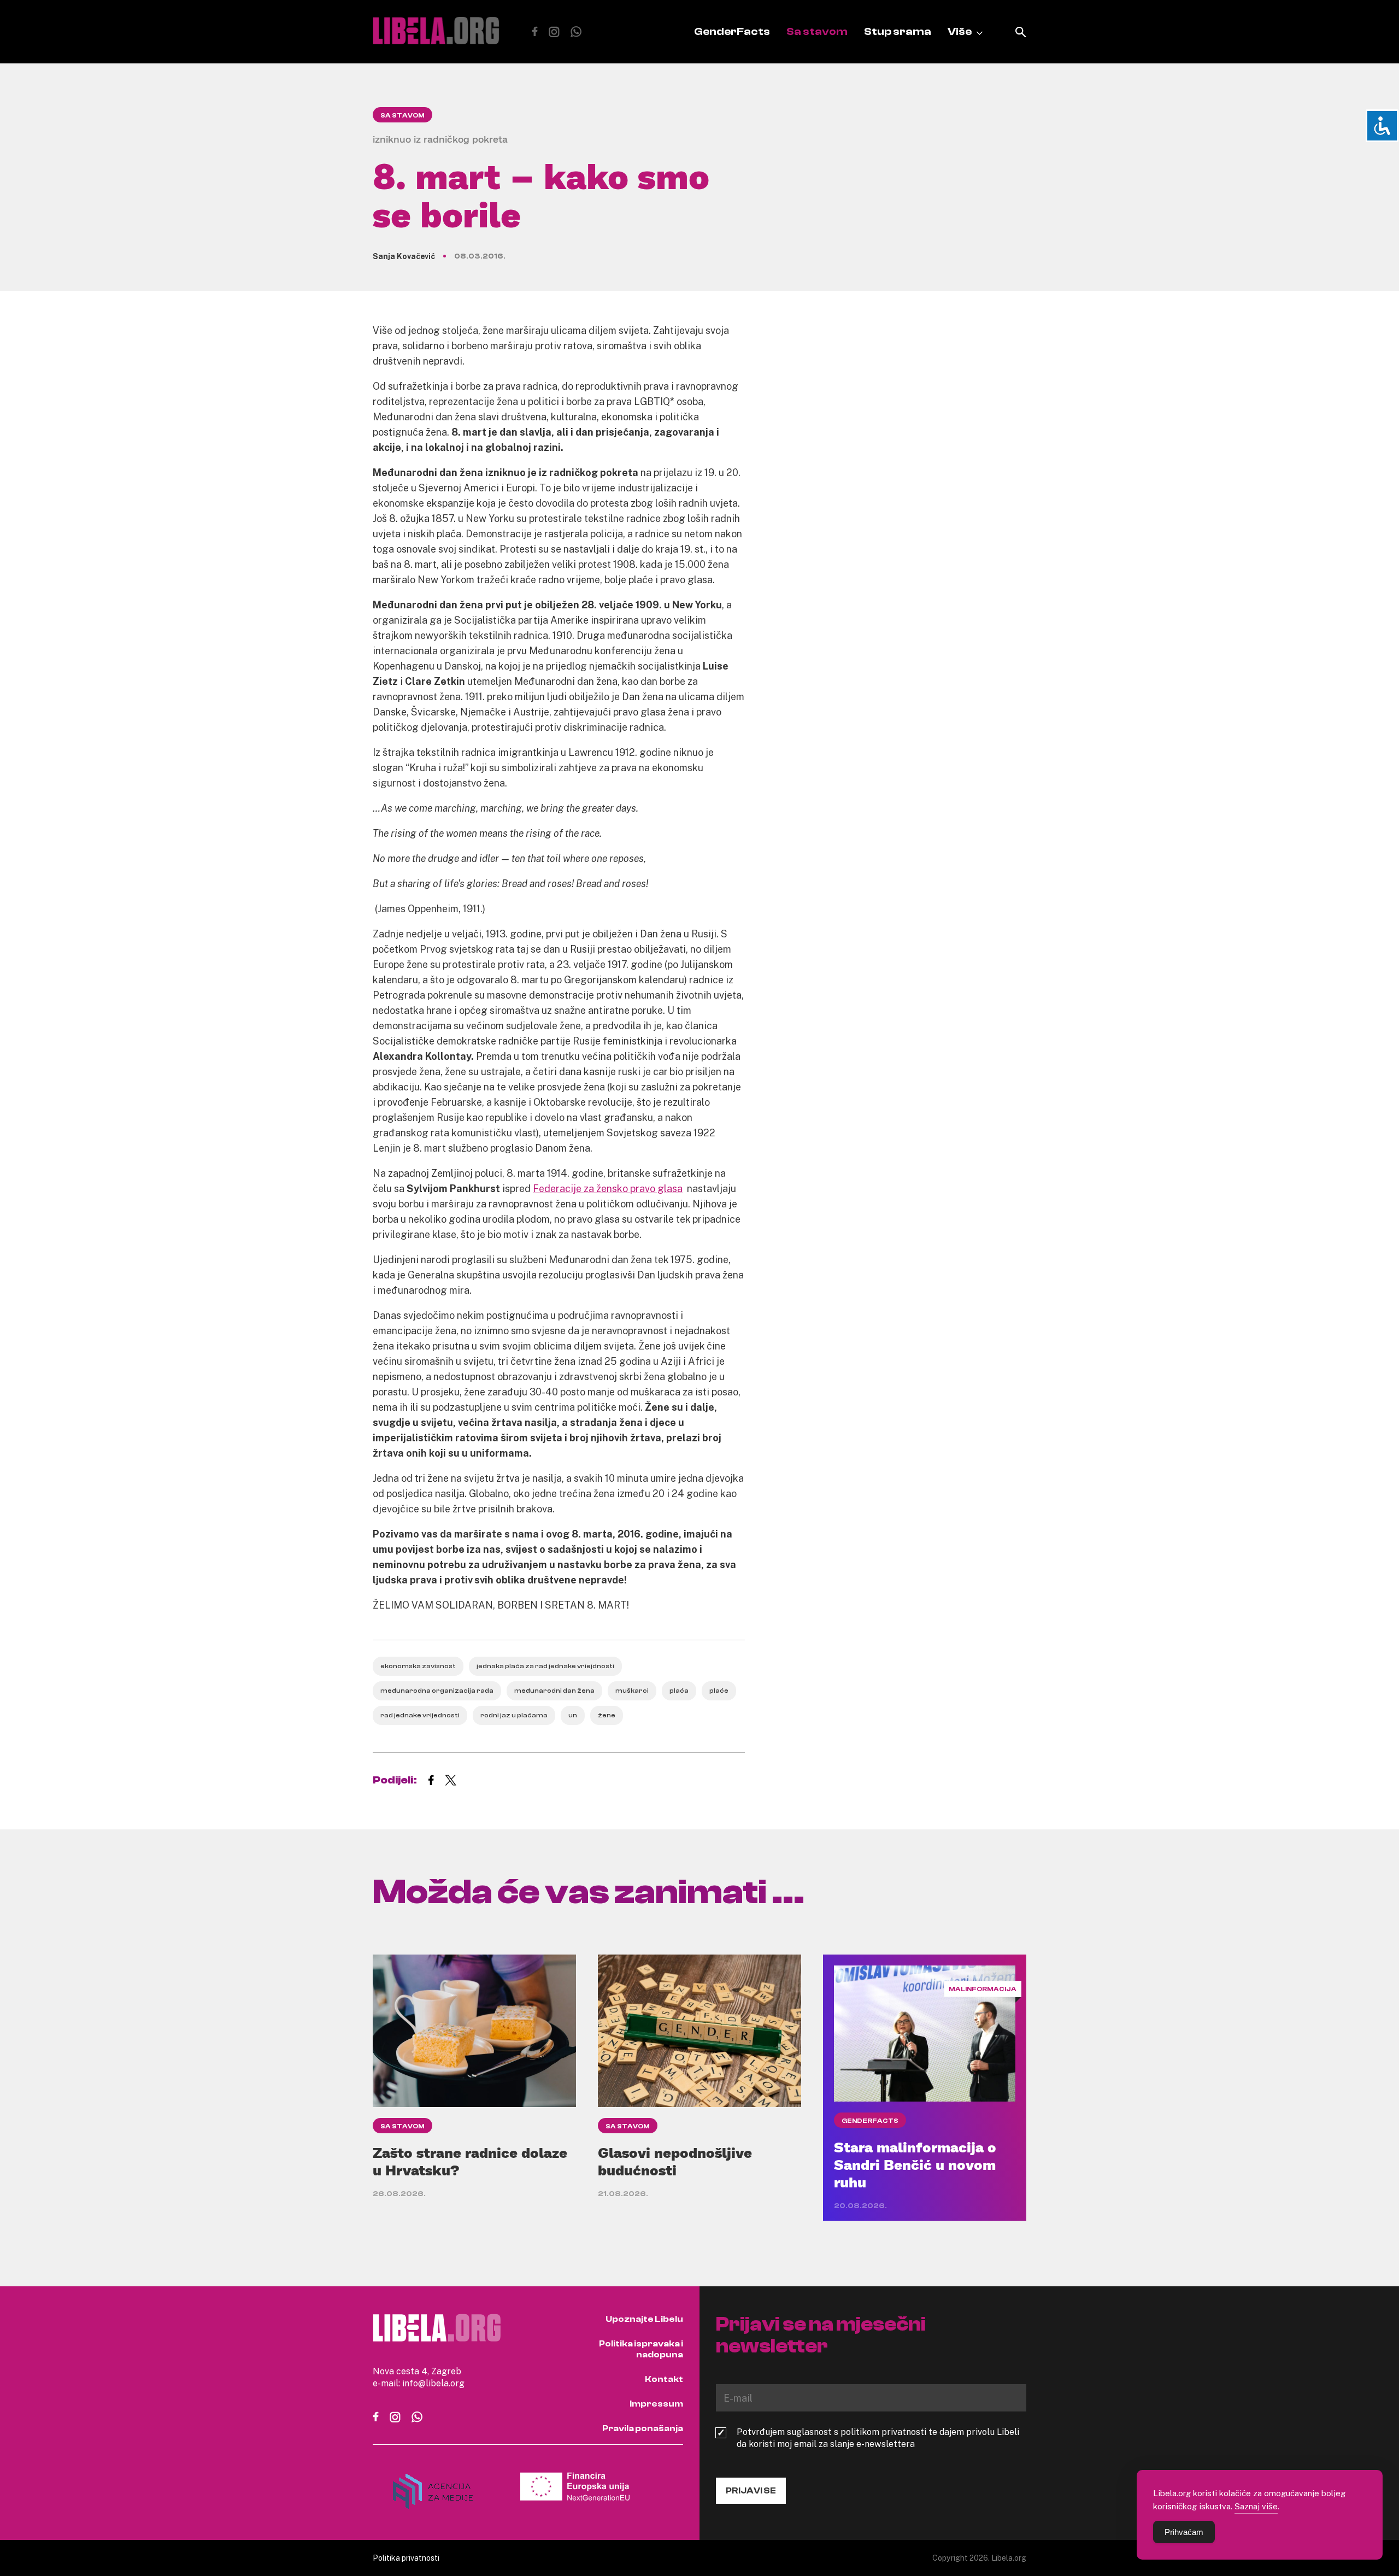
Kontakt (664, 2379)
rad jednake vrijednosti (420, 1715)
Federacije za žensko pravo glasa (608, 1188)
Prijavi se (751, 2491)
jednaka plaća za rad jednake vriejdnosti (545, 1666)
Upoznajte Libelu (644, 2319)
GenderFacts (732, 31)
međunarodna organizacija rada (437, 1691)
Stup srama (898, 31)
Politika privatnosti (406, 2558)
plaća (679, 1691)
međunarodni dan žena (554, 1691)
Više (960, 31)
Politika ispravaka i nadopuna (641, 2349)
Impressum (656, 2404)
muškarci (632, 1691)
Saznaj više (1256, 2506)
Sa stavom (817, 31)
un (573, 1715)
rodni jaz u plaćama (514, 1715)
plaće (719, 1691)
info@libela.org (433, 2383)
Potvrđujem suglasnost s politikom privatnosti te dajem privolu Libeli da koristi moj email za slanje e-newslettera (878, 2438)
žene (607, 1715)
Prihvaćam (1184, 2532)
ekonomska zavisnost (418, 1666)
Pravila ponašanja (643, 2428)
